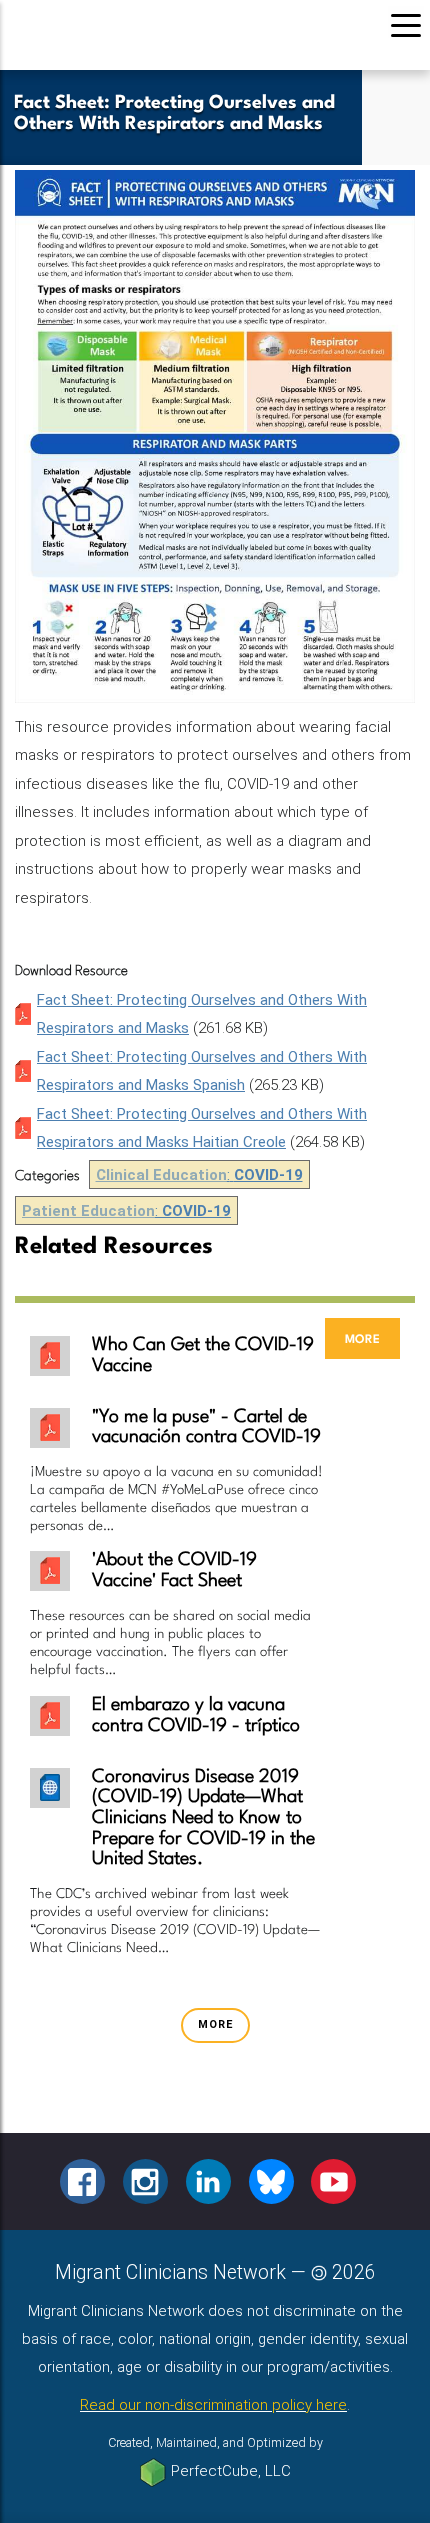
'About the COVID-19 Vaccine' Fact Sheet (174, 1570)
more (362, 1338)
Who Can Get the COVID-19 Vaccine (203, 1355)
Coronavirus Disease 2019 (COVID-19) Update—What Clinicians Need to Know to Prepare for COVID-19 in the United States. (203, 1818)
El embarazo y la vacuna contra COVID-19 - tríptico (196, 1715)
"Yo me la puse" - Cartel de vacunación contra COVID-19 (206, 1427)
